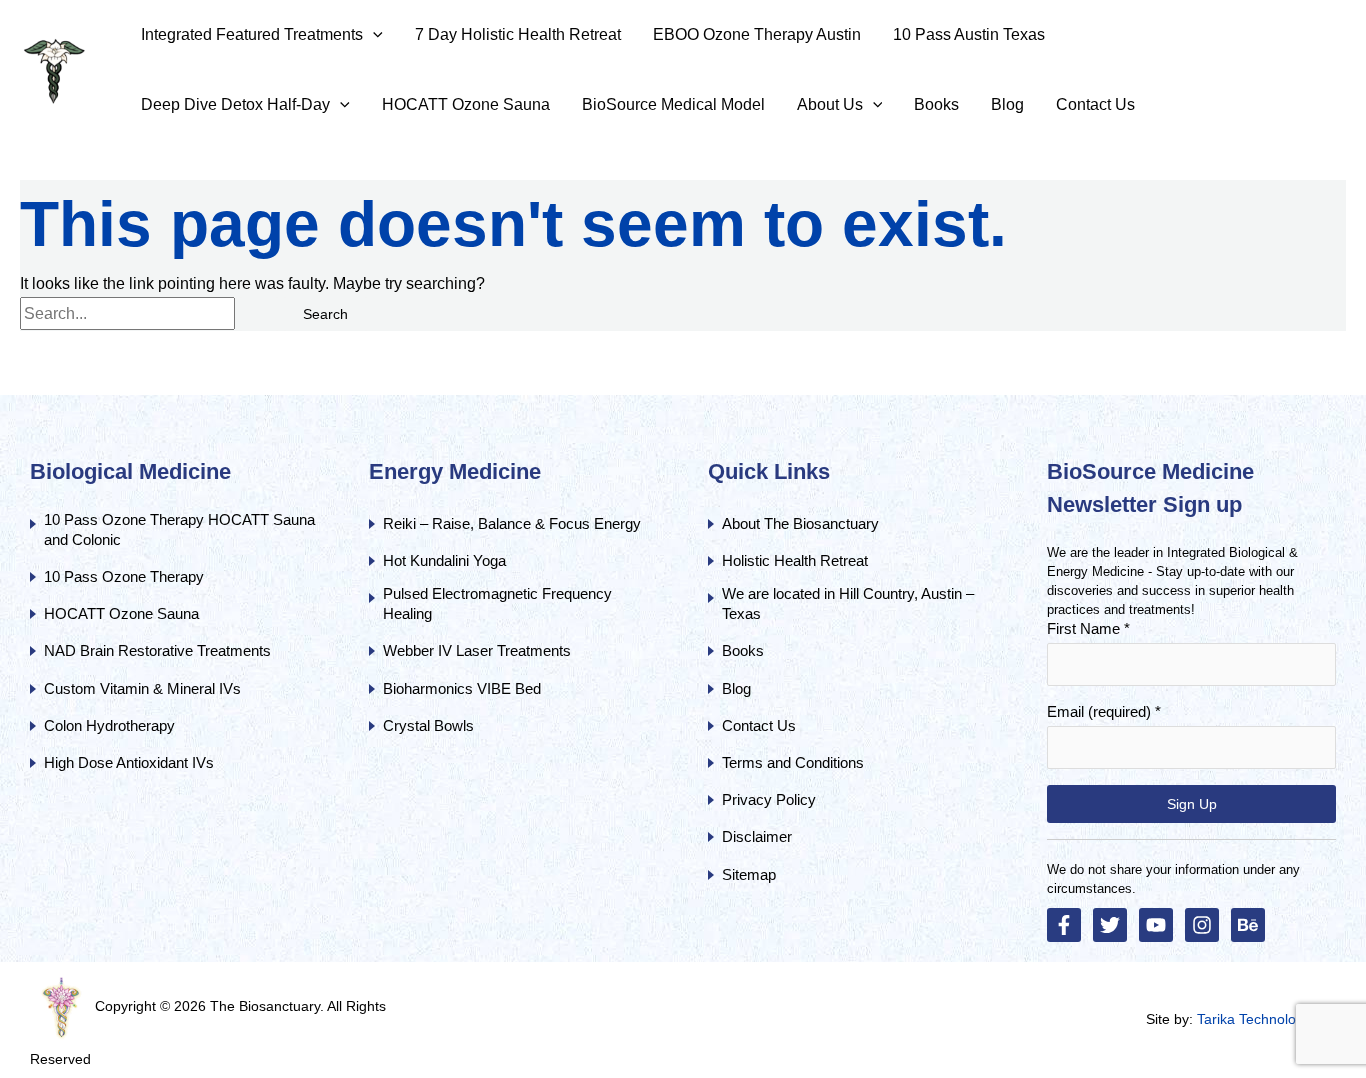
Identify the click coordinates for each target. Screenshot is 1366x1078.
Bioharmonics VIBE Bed (462, 688)
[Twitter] (1110, 925)
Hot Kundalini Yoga (444, 560)
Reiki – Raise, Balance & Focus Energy (512, 523)
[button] (373, 35)
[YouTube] (1156, 925)
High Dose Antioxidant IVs (129, 762)
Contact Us (761, 725)
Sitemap (749, 874)
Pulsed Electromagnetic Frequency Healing (497, 603)
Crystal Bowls (428, 725)
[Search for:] (151, 316)
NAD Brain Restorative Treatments (157, 650)
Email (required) (1104, 711)
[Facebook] (1064, 925)
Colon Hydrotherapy (109, 725)
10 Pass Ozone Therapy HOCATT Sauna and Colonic (179, 529)
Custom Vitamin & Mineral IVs (142, 688)
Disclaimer (757, 836)
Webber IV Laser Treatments (477, 650)
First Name (1088, 628)
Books (743, 650)
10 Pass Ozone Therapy (124, 576)
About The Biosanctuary (800, 523)
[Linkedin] (1248, 925)
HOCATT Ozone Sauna (121, 613)
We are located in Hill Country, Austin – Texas (848, 603)
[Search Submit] (259, 314)
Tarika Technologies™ (1266, 1019)
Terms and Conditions (793, 762)
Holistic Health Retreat (795, 560)
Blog (736, 688)
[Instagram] (1202, 925)
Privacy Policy (769, 799)
